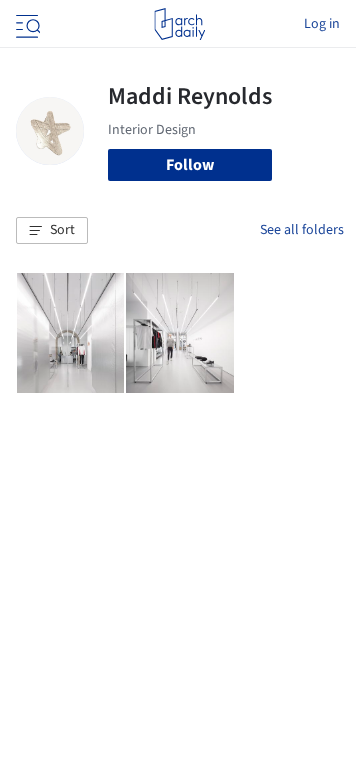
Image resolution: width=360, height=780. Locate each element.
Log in (322, 24)
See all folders (302, 230)
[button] (52, 231)
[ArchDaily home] (179, 24)
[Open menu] (26, 24)
